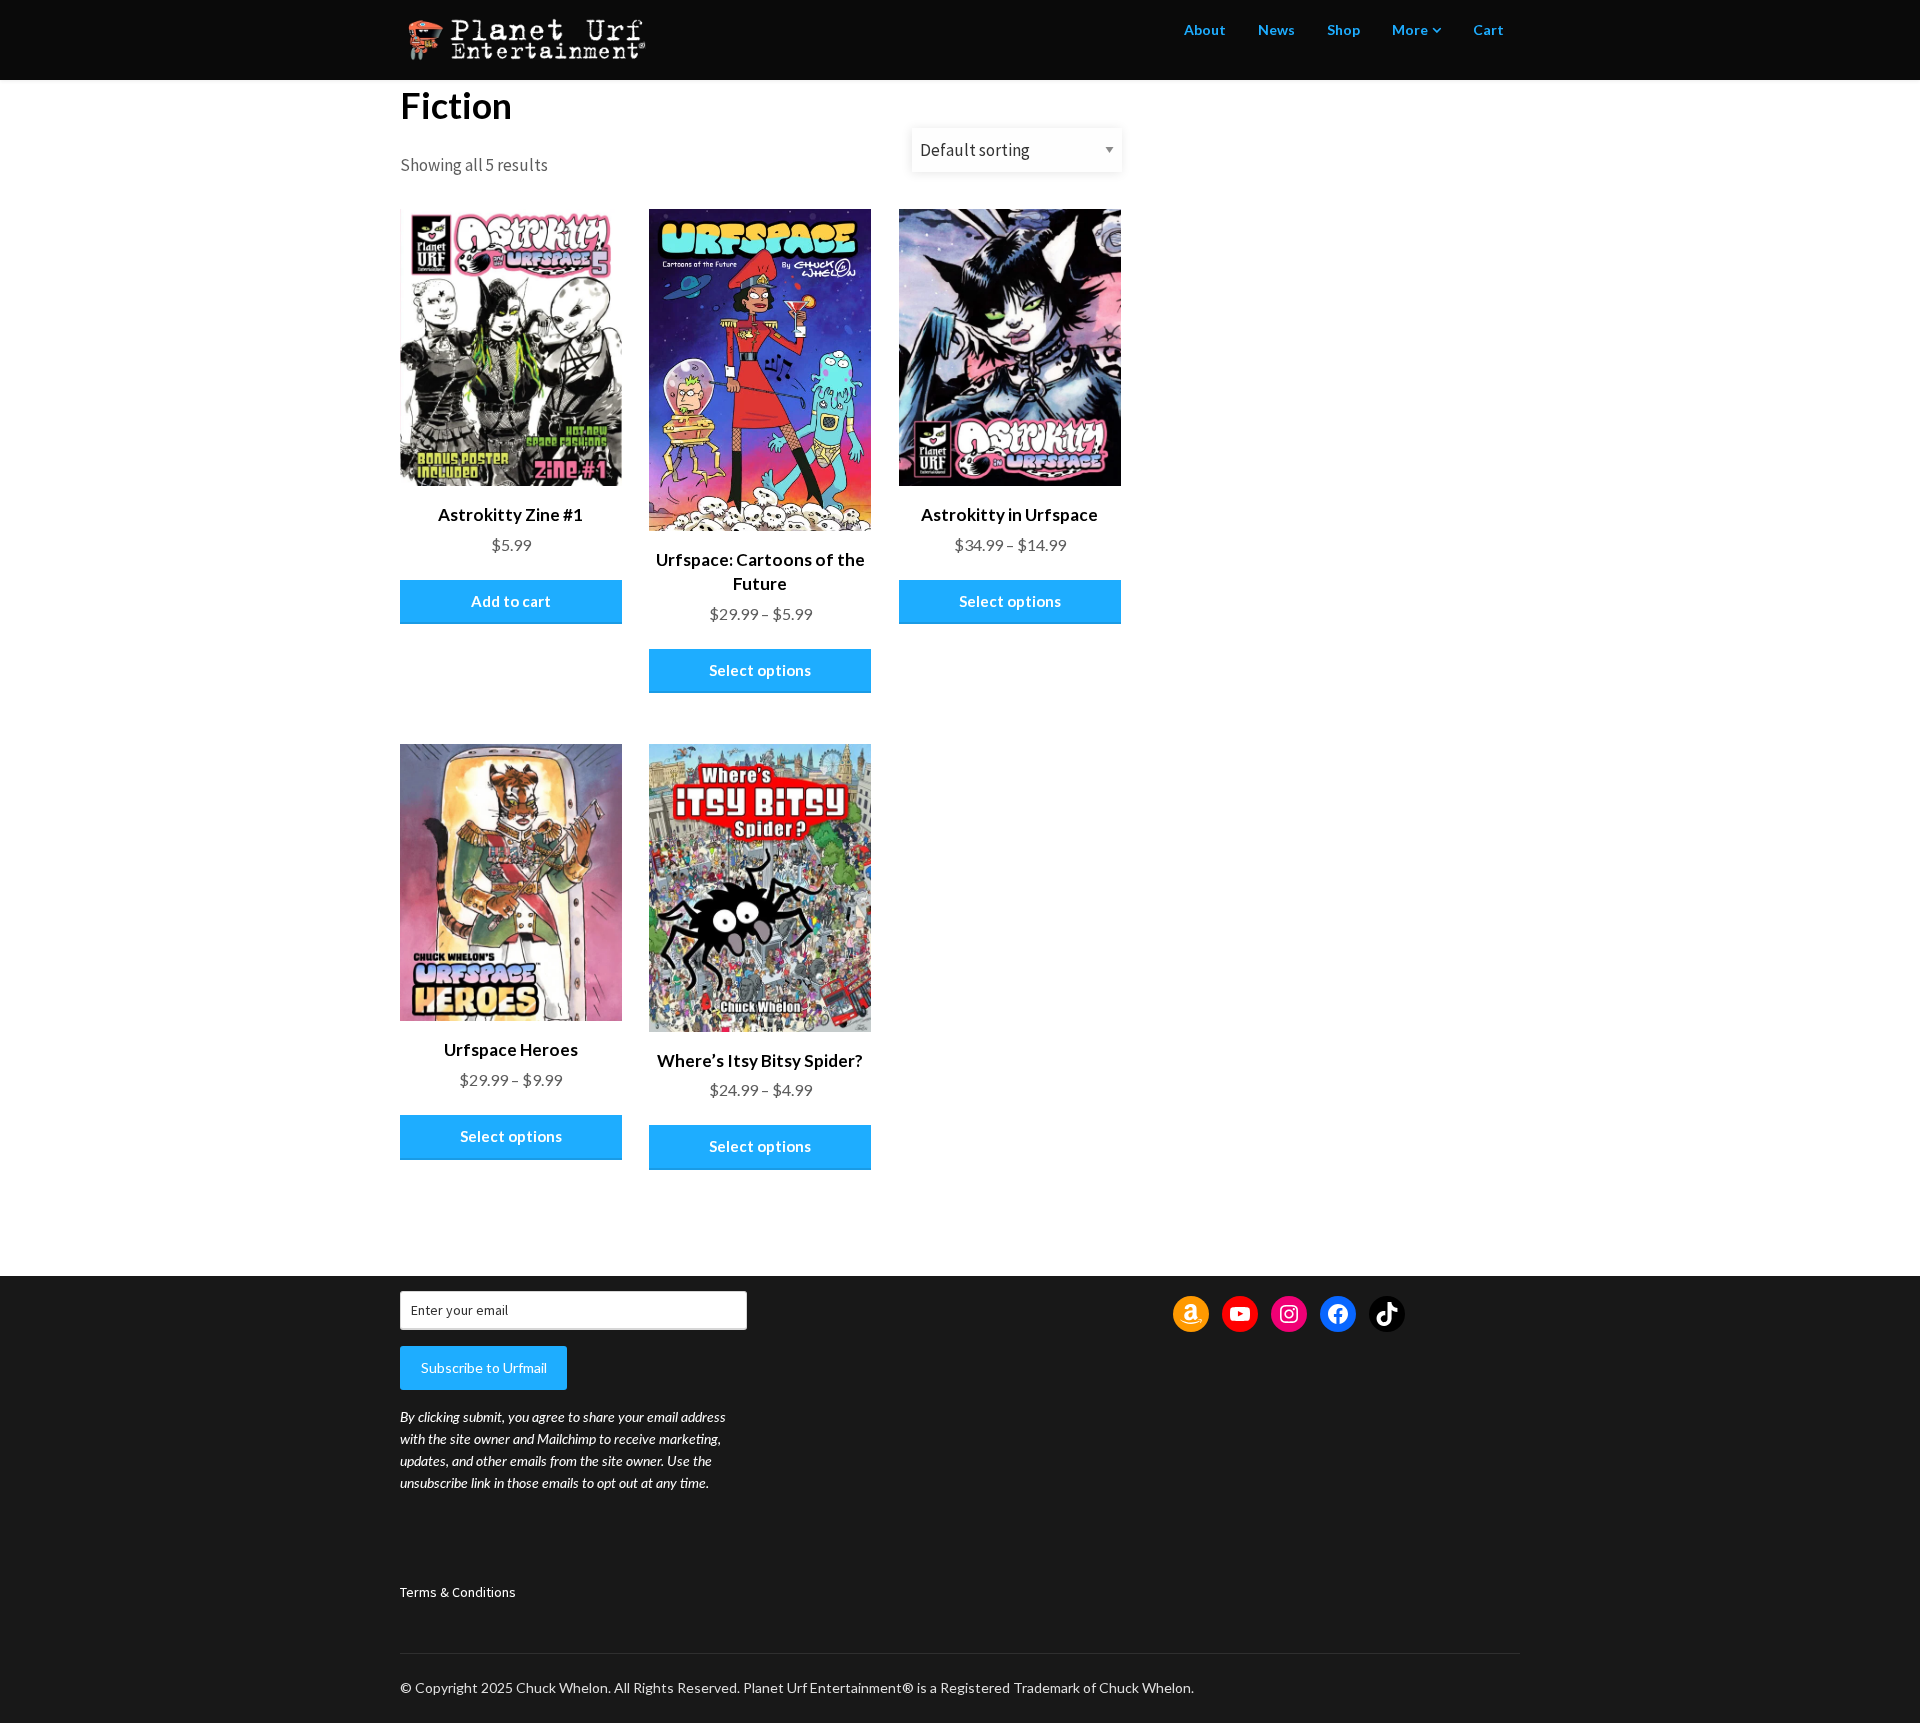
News (1276, 29)
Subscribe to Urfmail (484, 1367)
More (1410, 29)
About (1205, 29)
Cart (1488, 29)
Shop (1343, 29)
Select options (760, 670)
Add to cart (511, 601)
